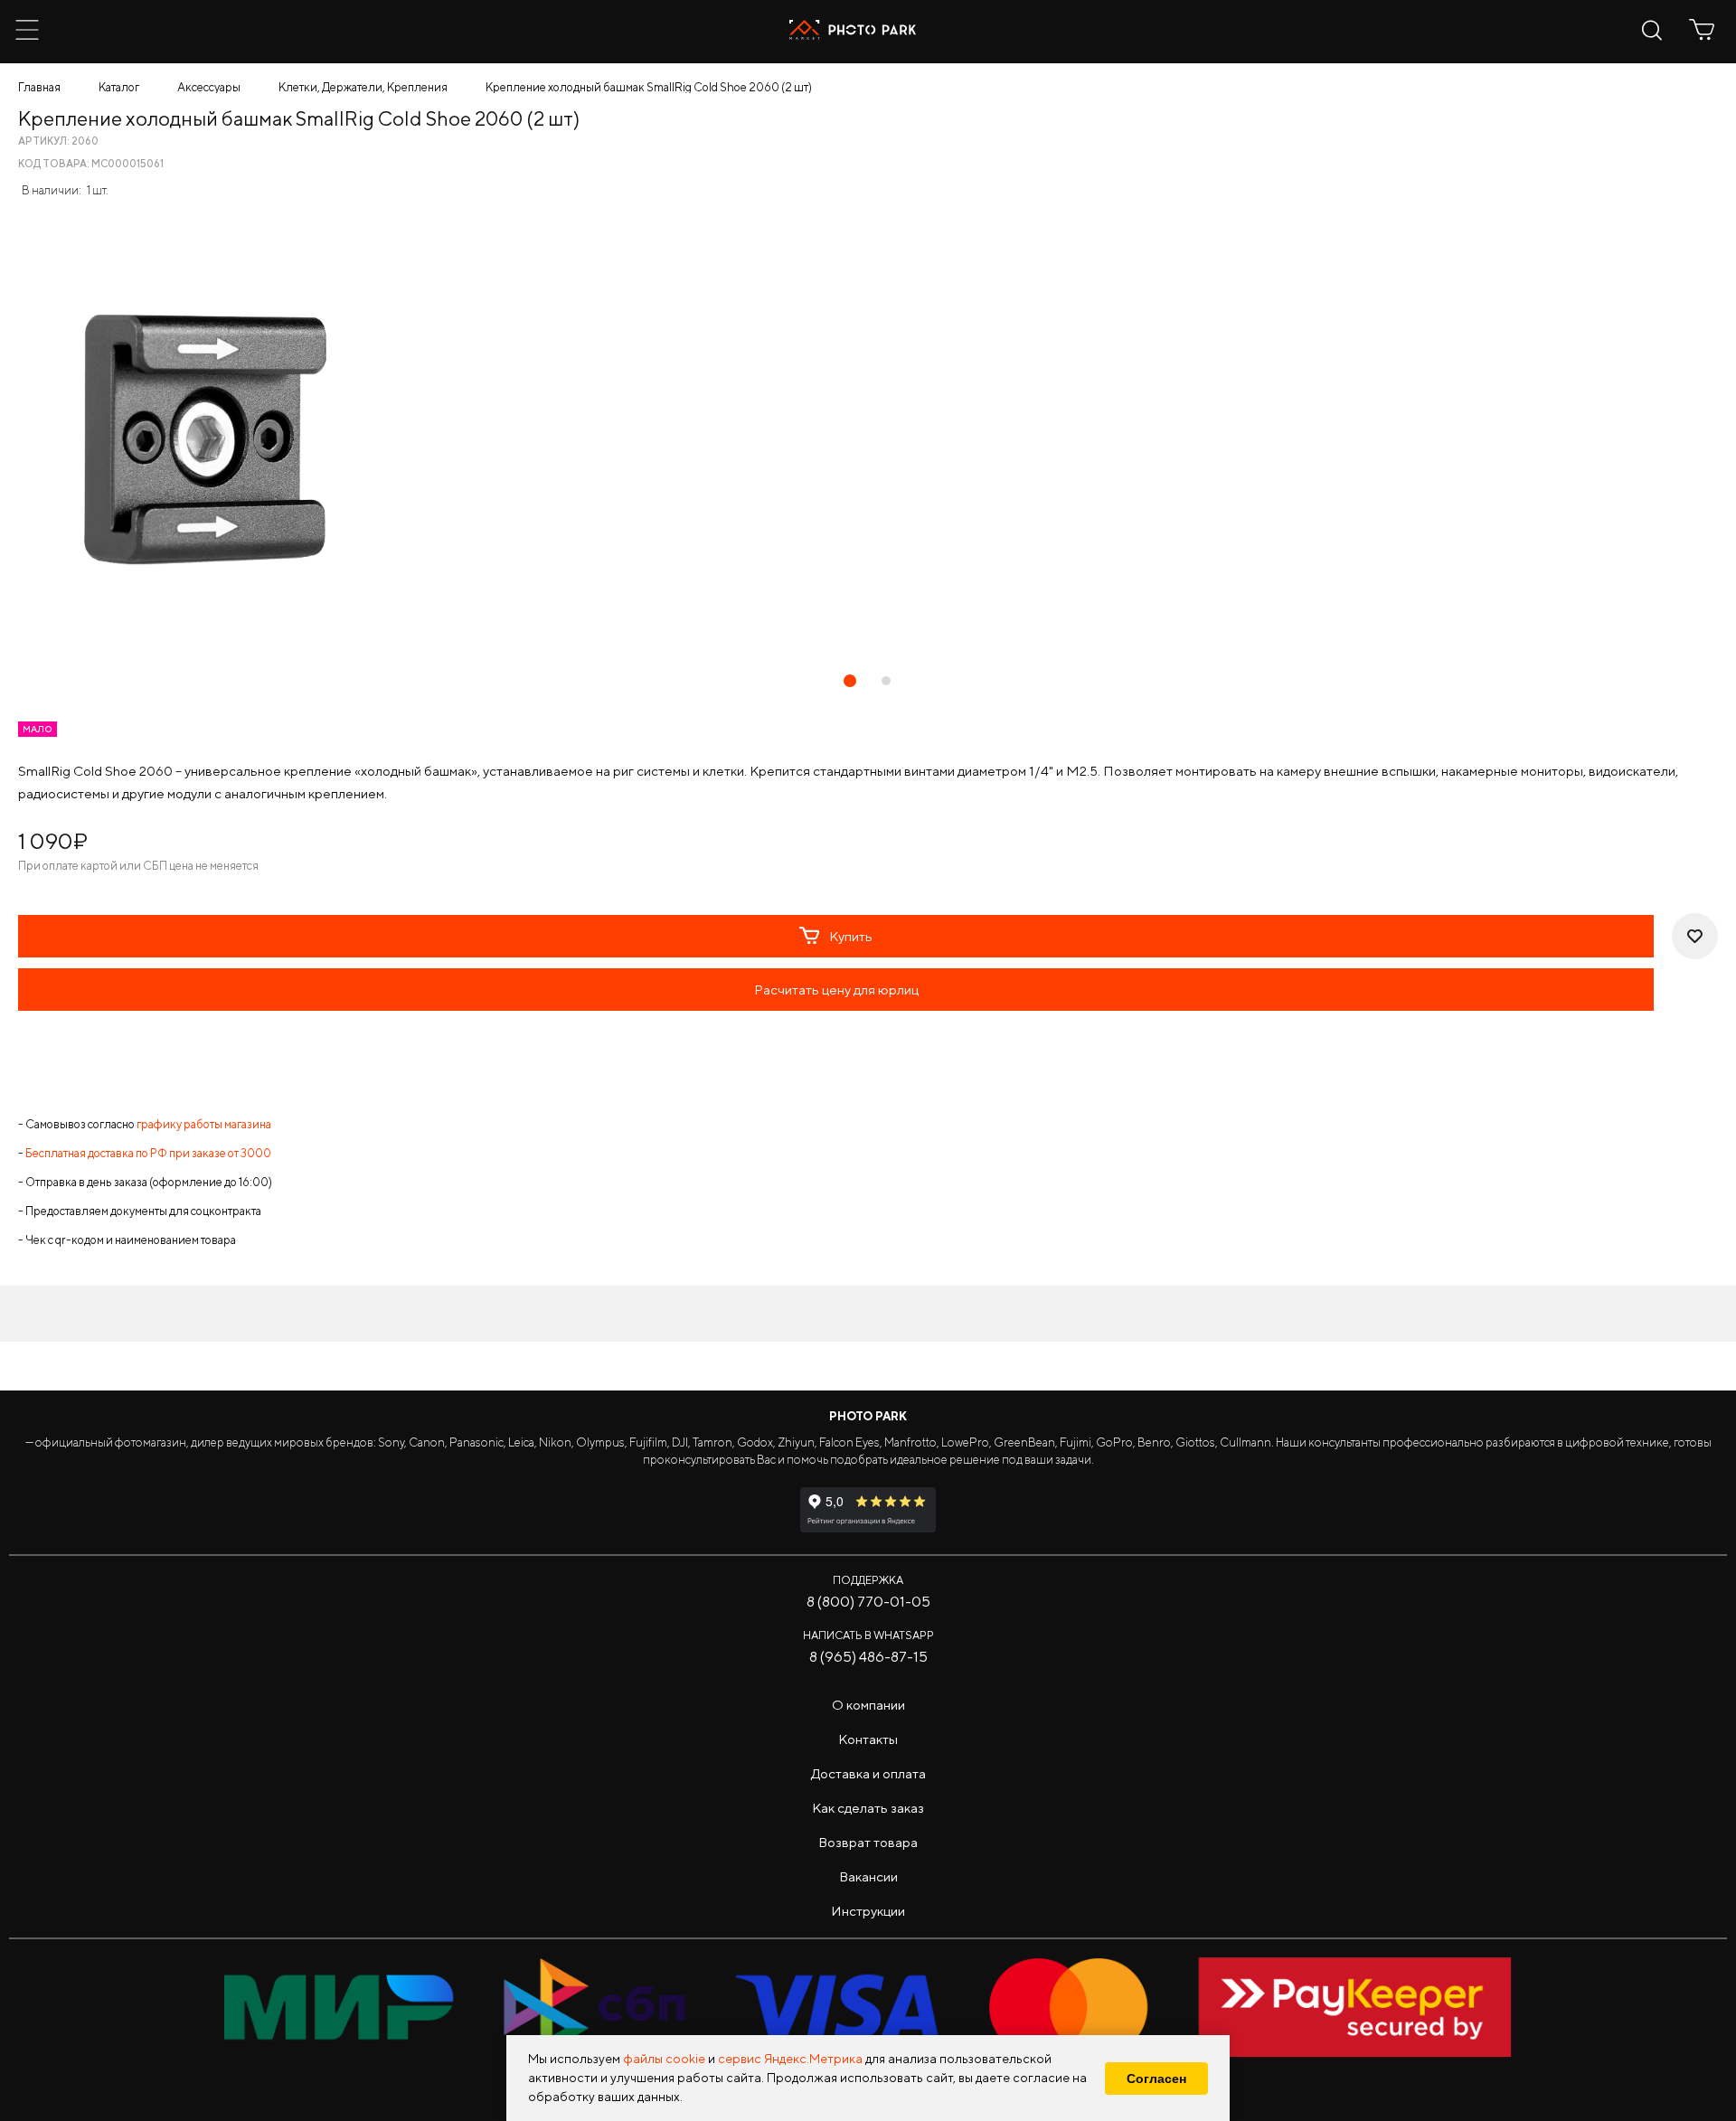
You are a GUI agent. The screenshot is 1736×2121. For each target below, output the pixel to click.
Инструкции (868, 1911)
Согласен (1156, 2079)
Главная (39, 87)
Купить (851, 936)
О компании (868, 1705)
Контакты (868, 1739)
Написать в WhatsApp (868, 1635)
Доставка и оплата (868, 1773)
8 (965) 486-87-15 (868, 1657)
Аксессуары (209, 87)
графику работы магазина (204, 1124)
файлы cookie (664, 2059)
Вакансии (868, 1876)
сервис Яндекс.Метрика (790, 2059)
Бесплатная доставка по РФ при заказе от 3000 (148, 1153)
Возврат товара (868, 1842)
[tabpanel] (868, 438)
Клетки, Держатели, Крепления (363, 87)
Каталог (119, 87)
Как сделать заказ (868, 1808)
